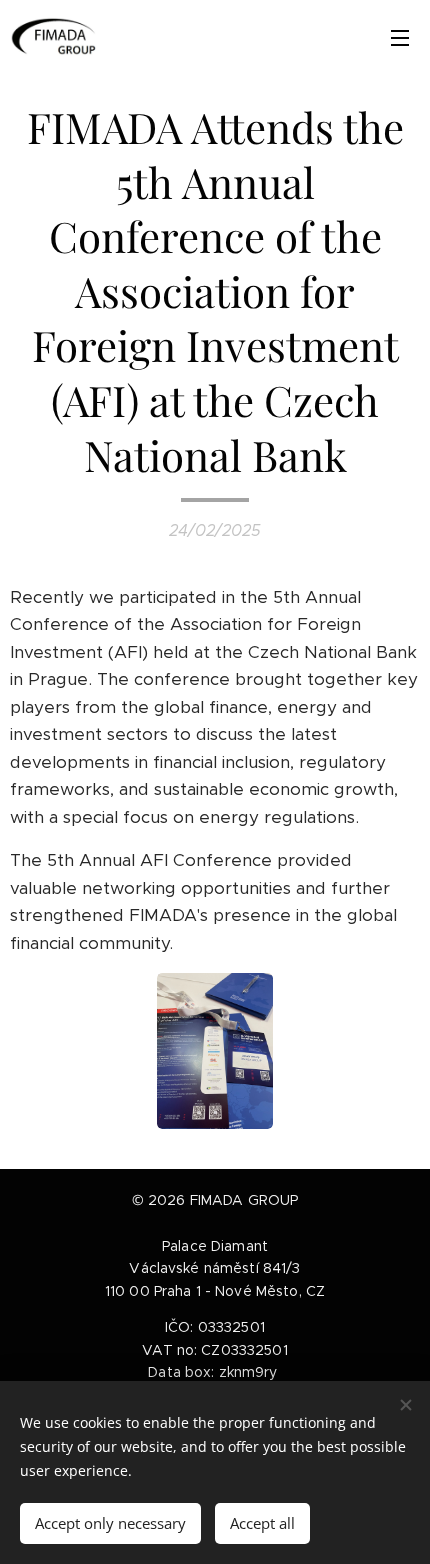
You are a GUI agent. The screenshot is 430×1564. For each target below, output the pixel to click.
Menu (400, 37)
